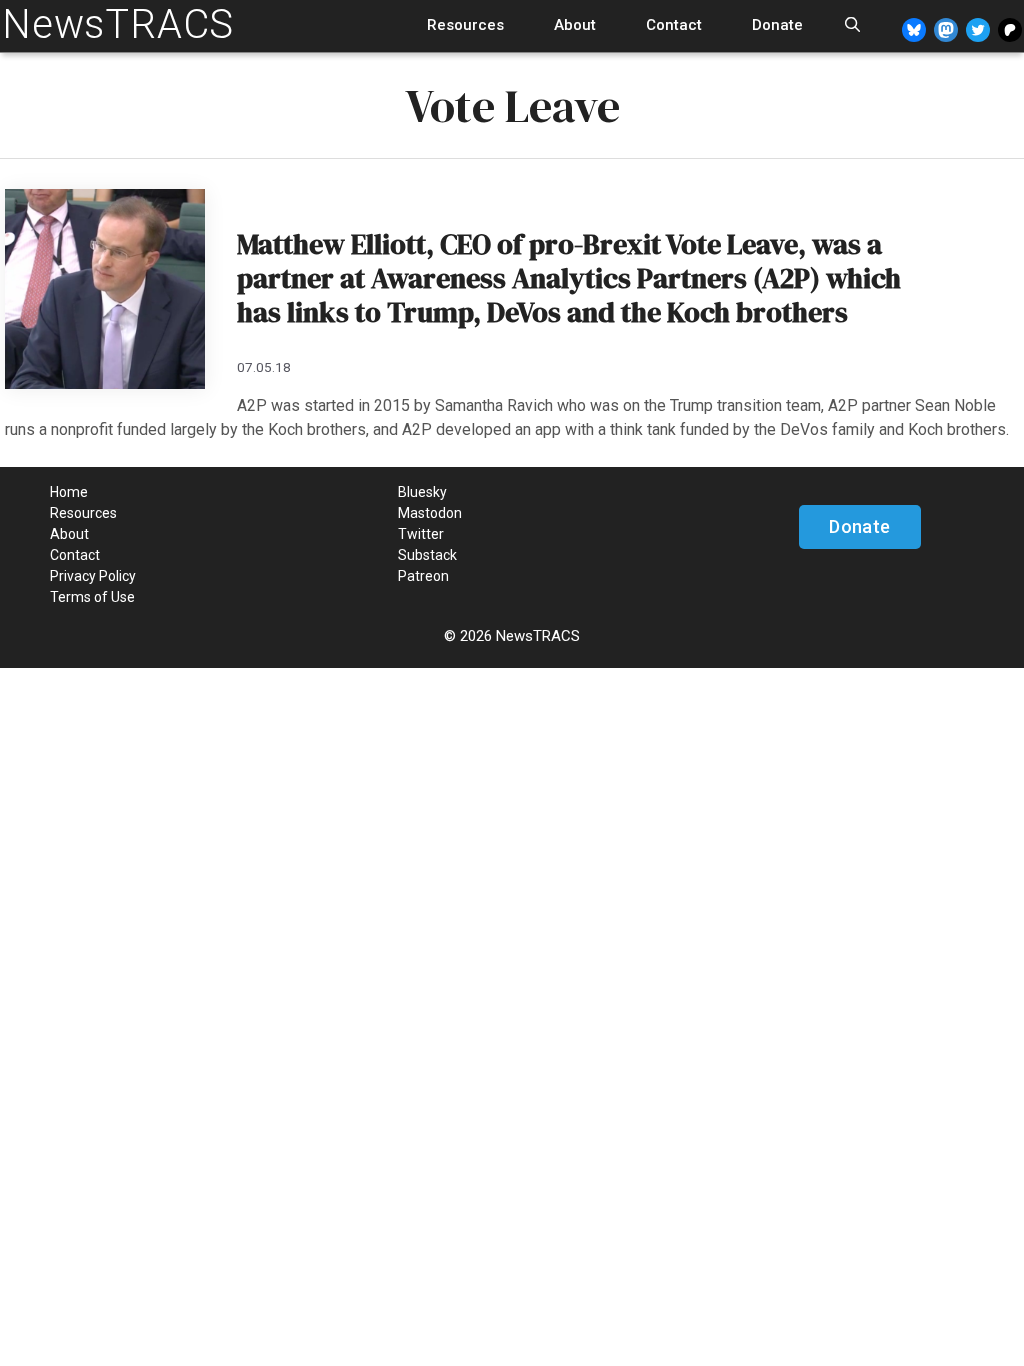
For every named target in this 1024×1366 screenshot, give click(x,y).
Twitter (421, 534)
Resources (465, 25)
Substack (427, 555)
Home (69, 492)
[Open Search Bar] (852, 25)
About (575, 25)
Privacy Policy (93, 576)
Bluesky (422, 492)
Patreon (423, 576)
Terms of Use (92, 597)
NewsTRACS (118, 24)
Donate (777, 25)
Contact (674, 25)
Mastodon (430, 513)
